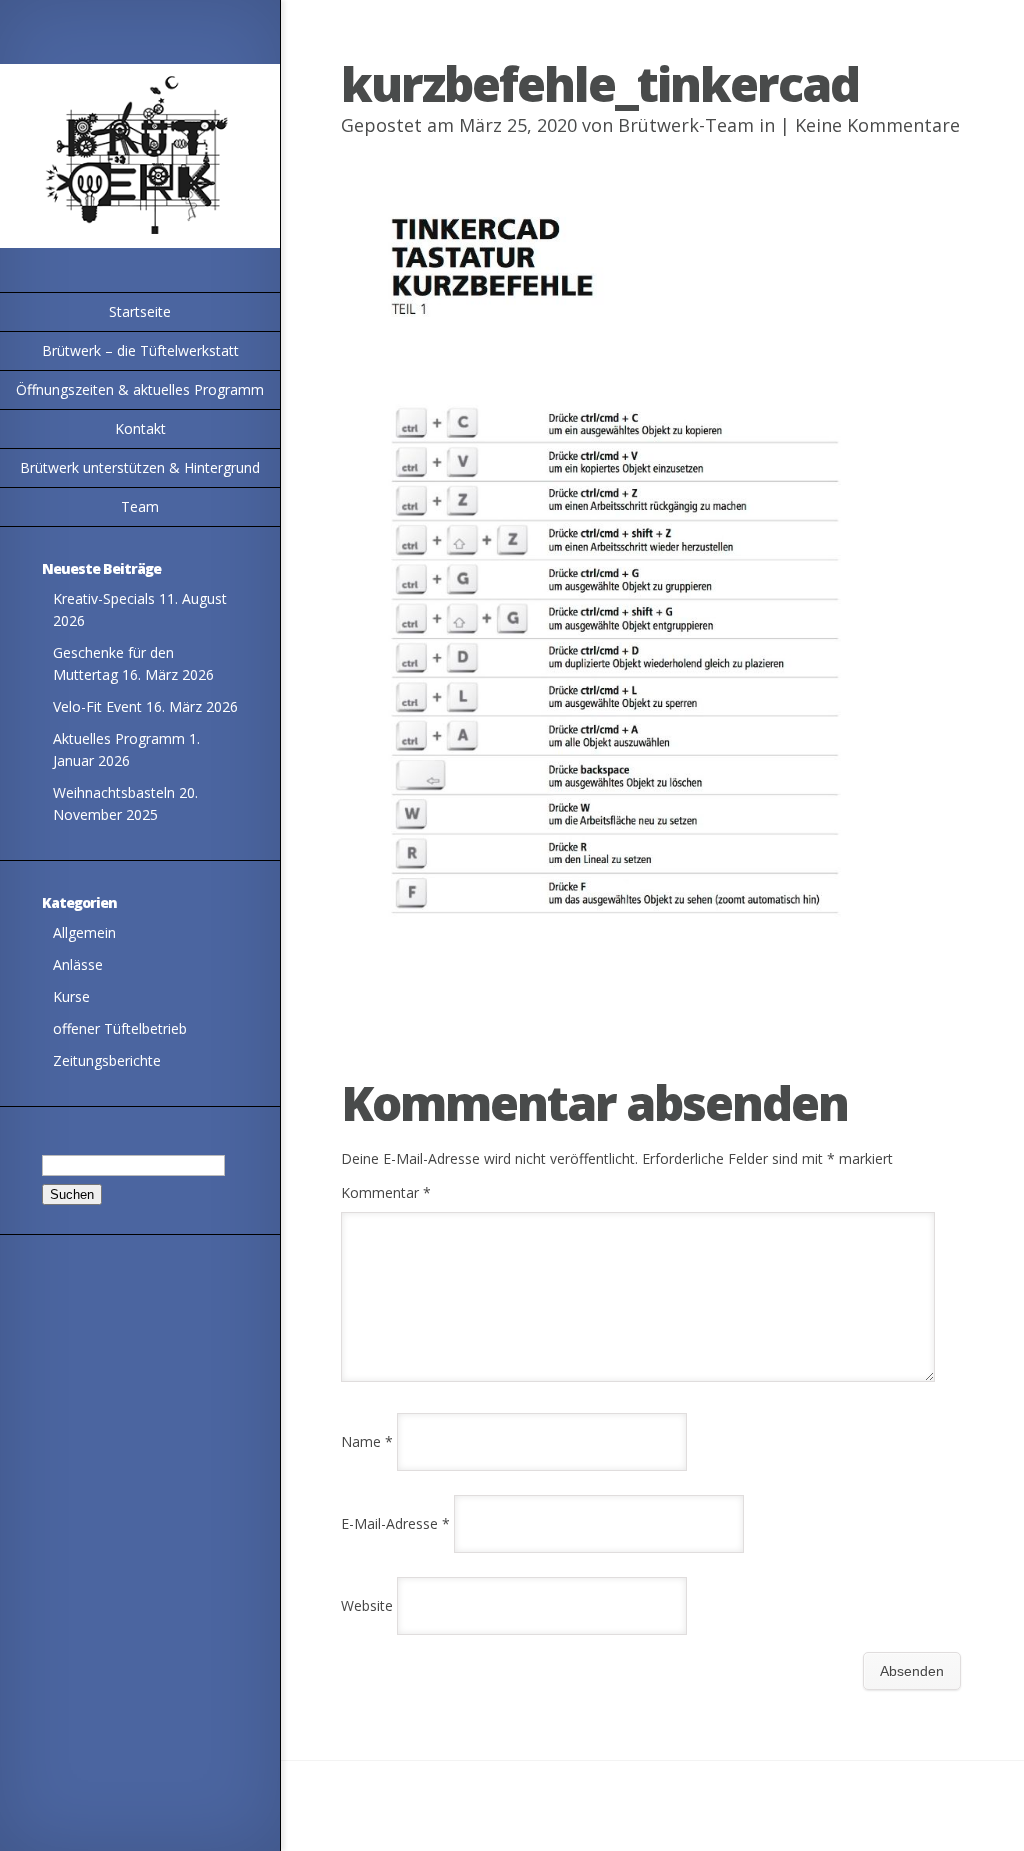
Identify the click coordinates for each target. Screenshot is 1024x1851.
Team (140, 506)
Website (367, 1605)
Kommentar (386, 1192)
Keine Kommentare (877, 125)
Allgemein (84, 932)
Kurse (71, 996)
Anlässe (78, 964)
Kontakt (140, 428)
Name (367, 1441)
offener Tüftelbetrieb (120, 1028)
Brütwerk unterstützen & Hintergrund (140, 467)
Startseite (140, 311)
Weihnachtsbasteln (114, 792)
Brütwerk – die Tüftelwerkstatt (140, 350)
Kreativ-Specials (104, 598)
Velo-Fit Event (97, 706)
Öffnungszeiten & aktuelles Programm (140, 389)
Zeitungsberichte (107, 1060)
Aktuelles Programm (119, 738)
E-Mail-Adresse (395, 1523)
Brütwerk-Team (686, 125)
